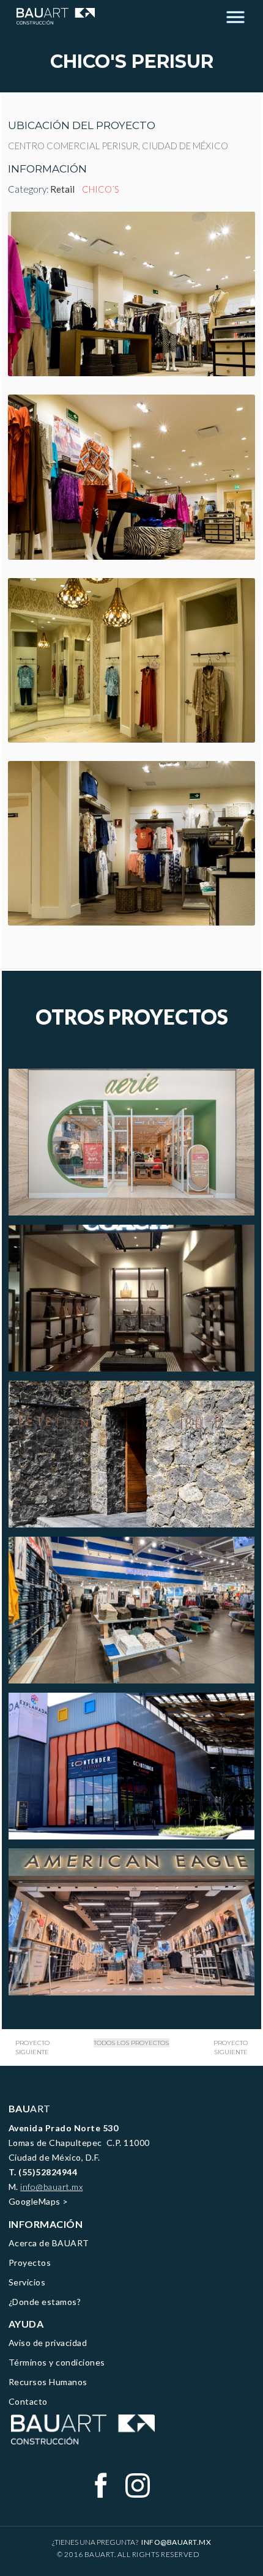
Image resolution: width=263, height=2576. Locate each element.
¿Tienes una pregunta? (132, 2542)
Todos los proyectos (131, 2043)
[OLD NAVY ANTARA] (132, 1610)
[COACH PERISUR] (132, 1298)
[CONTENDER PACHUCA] (132, 1766)
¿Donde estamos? (45, 2302)
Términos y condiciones (57, 2362)
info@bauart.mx (51, 2187)
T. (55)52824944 (43, 2172)
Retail (62, 189)
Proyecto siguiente (32, 2047)
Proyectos (30, 2262)
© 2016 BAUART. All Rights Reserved (128, 2554)
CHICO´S (101, 189)
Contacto (28, 2401)
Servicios (27, 2282)
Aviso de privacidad (48, 2343)
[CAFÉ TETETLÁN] (132, 1454)
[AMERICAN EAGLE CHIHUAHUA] (132, 1922)
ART (30, 2108)
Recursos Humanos (48, 2382)
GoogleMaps (35, 2201)
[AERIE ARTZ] (132, 1142)
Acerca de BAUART (49, 2243)
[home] (53, 16)
